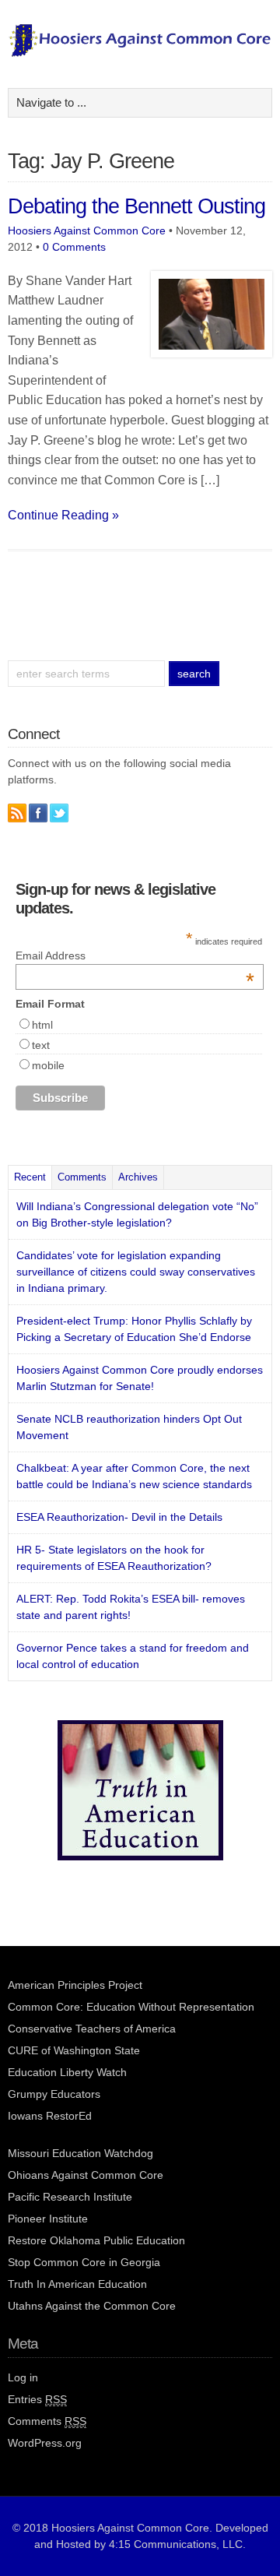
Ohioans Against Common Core (86, 2175)
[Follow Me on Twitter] (59, 813)
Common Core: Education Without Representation (131, 2007)
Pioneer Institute (48, 2219)
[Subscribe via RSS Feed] (17, 813)
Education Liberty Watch (67, 2072)
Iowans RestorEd (50, 2116)
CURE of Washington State (74, 2050)
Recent (30, 1177)
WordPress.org (45, 2443)
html (42, 1025)
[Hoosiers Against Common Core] (140, 53)
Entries (37, 2399)
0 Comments (74, 247)
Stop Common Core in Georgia (84, 2262)
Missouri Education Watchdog (80, 2153)
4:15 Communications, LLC (176, 2544)
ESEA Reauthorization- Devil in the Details (119, 1517)
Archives (138, 1177)
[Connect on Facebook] (38, 813)
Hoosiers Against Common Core (87, 231)
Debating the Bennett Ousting (136, 206)
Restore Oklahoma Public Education (96, 2240)
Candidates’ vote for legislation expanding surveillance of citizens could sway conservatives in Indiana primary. (136, 1272)
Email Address (135, 955)
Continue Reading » (63, 515)
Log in (23, 2377)
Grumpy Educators (54, 2094)
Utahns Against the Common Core (92, 2306)
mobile (48, 1065)
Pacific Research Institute (70, 2197)
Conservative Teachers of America (92, 2029)
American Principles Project (75, 1985)
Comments (82, 1177)
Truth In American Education (77, 2284)
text (41, 1045)
